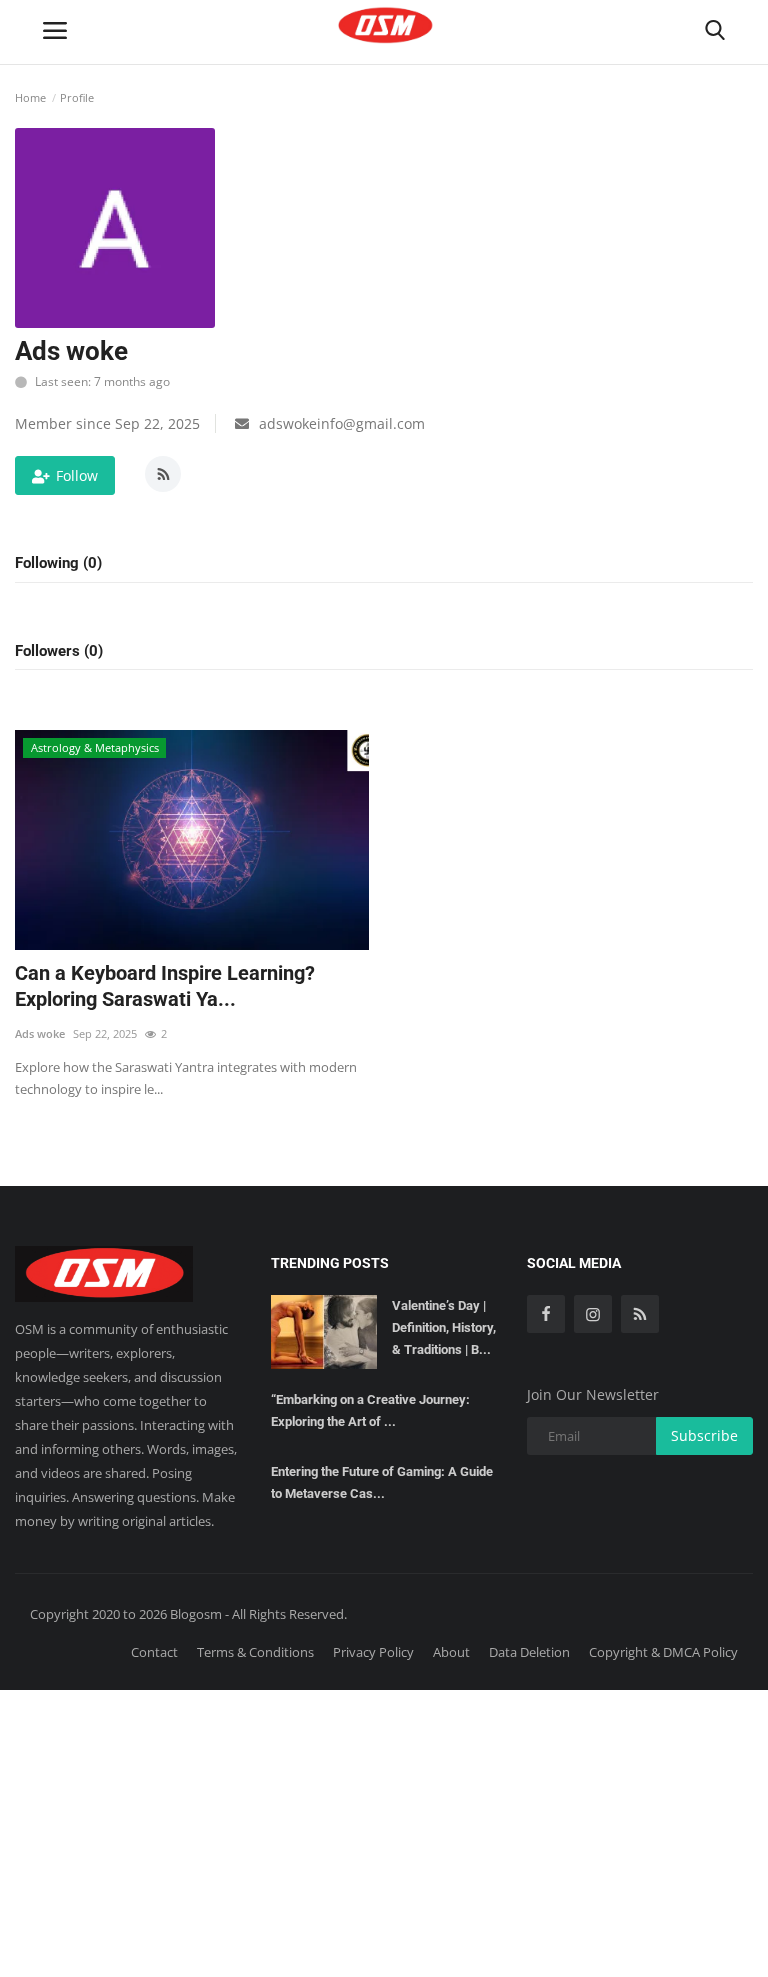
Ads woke (40, 1033)
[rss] (640, 1314)
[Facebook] (546, 1314)
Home (30, 97)
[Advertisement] (384, 1830)
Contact (154, 1652)
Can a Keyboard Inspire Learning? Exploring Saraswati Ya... (165, 986)
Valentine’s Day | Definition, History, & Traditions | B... (444, 1327)
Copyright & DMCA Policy (663, 1652)
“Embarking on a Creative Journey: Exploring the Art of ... (370, 1410)
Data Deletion (529, 1652)
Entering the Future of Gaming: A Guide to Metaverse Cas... (382, 1482)
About (451, 1652)
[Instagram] (593, 1314)
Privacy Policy (373, 1652)
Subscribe (704, 1435)
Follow (77, 475)
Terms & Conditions (255, 1652)
